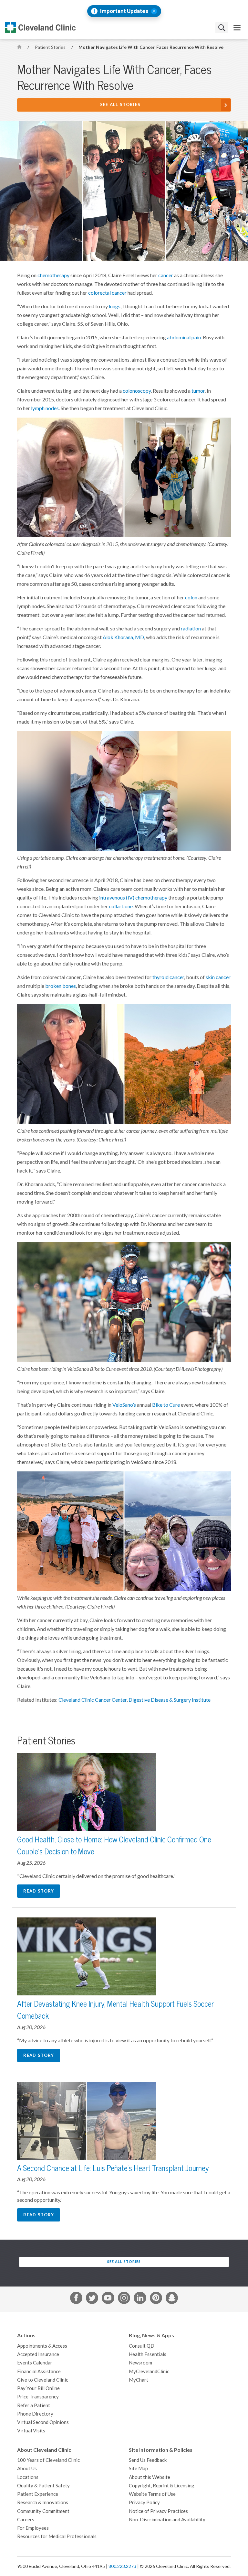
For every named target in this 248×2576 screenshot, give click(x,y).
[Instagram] (124, 2299)
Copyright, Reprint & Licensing (162, 2486)
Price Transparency (38, 2397)
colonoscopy (137, 391)
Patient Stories (51, 47)
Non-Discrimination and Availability (167, 2520)
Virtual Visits (31, 2431)
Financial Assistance (39, 2371)
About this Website (150, 2477)
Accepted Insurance (38, 2354)
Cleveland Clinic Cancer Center (93, 1700)
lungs (115, 306)
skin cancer (218, 977)
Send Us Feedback (148, 2460)
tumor (198, 391)
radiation (191, 628)
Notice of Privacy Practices (158, 2511)
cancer (166, 275)
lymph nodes (45, 408)
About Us (27, 2468)
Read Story (39, 1891)
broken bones (61, 986)
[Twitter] (92, 2299)
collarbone (121, 906)
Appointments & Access (42, 2346)
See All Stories (120, 105)
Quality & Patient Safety (43, 2486)
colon (191, 597)
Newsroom (140, 2363)
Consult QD (142, 2346)
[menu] (237, 28)
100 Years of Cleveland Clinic (48, 2460)
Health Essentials (148, 2354)
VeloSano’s (124, 1405)
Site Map (138, 2468)
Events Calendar (35, 2363)
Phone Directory (35, 2414)
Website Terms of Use (152, 2494)
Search (222, 28)
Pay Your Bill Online (38, 2388)
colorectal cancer (107, 293)
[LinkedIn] (140, 2299)
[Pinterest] (156, 2299)
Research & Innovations (43, 2502)
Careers (26, 2520)
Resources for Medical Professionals (57, 2536)
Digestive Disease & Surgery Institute (170, 1700)
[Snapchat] (172, 2299)
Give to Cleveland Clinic (43, 2380)
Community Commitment (43, 2511)
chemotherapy (53, 275)
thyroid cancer (168, 977)
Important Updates (124, 11)
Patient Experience (38, 2494)
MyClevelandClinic (149, 2371)
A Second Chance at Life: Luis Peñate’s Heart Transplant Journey (113, 2168)
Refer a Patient (34, 2405)
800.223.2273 (122, 2566)
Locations (28, 2477)
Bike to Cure (166, 1405)
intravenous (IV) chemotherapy (133, 898)
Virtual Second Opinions (43, 2422)
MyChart (139, 2380)
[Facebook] (76, 2299)
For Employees (33, 2528)
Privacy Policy (144, 2502)
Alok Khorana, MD (123, 637)
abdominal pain (184, 337)
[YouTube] (108, 2299)
